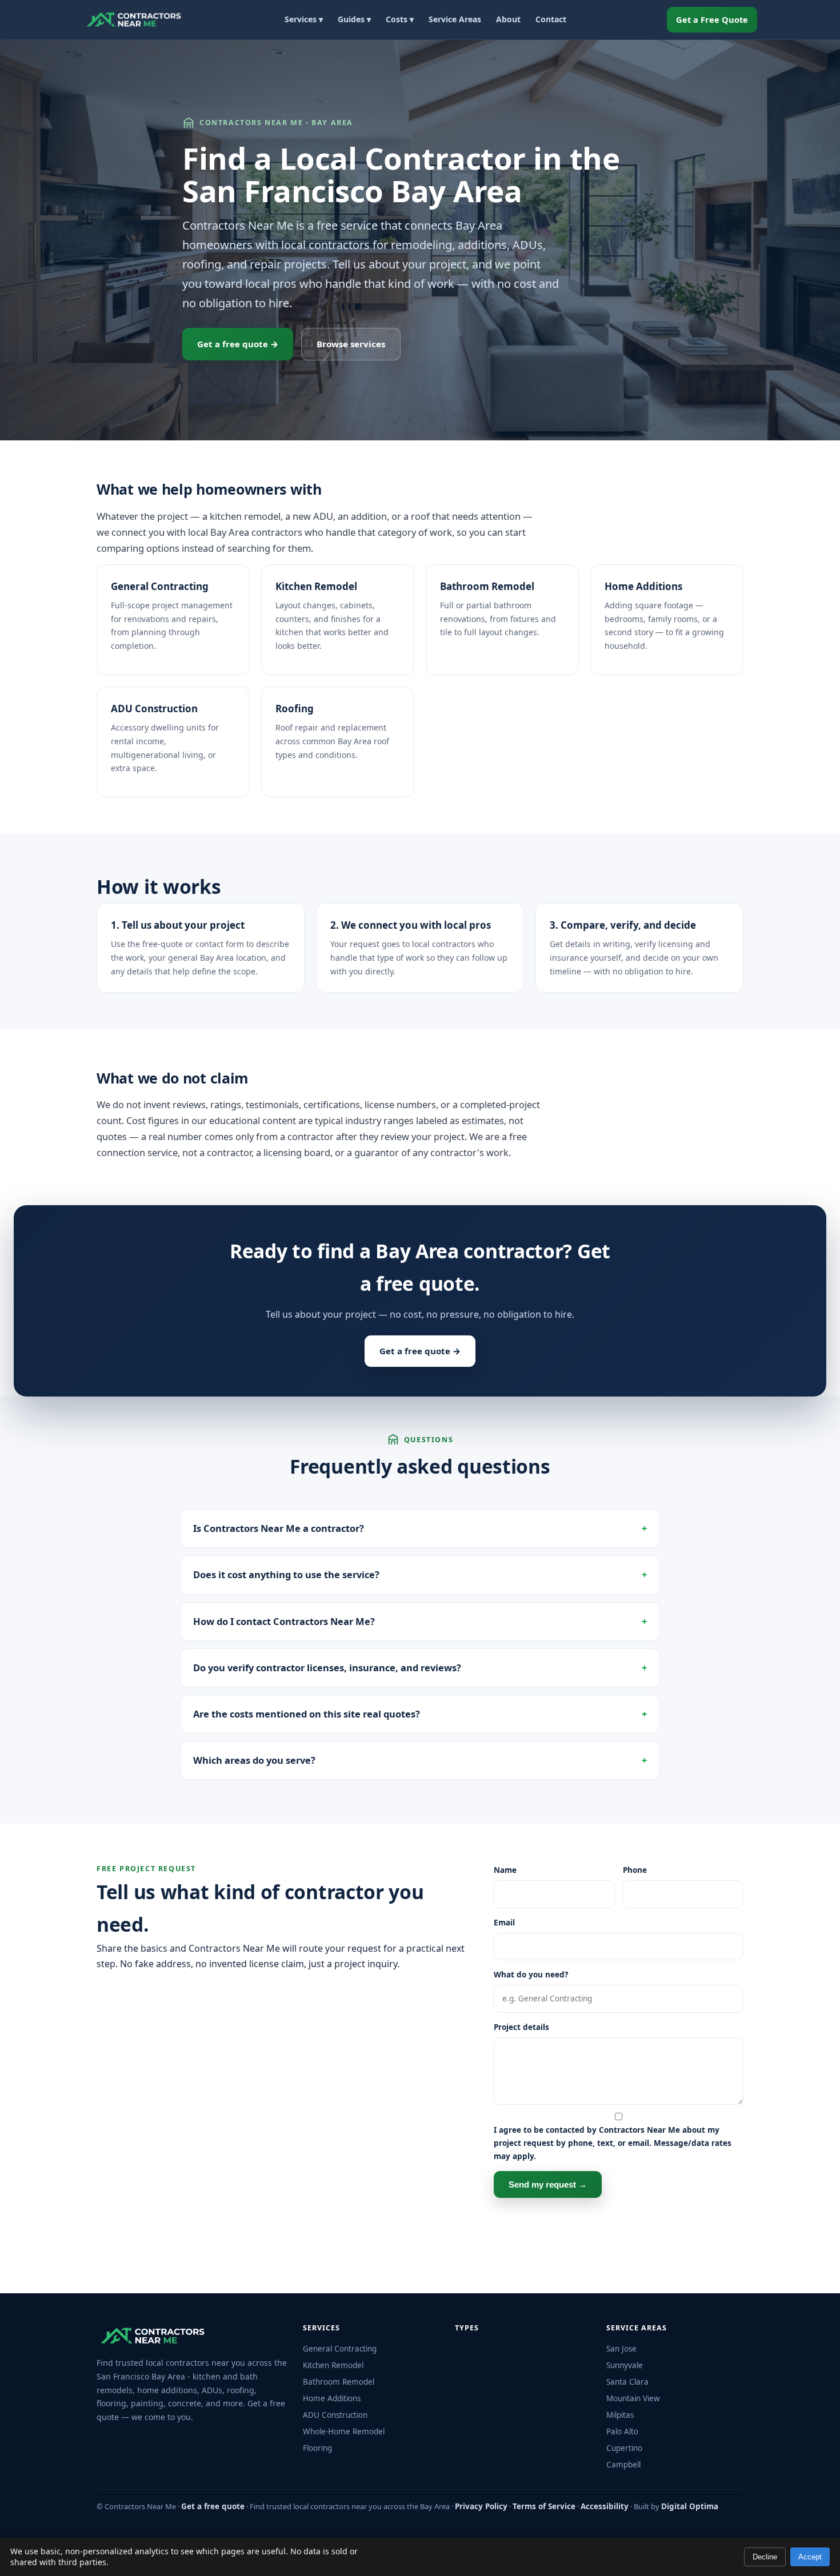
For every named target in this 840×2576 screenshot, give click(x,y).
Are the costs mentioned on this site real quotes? (307, 1714)
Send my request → (548, 2184)
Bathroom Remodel (487, 586)
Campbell (623, 2465)
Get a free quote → (238, 344)
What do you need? (531, 1975)
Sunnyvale (625, 2365)
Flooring (317, 2448)
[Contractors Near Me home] (134, 19)
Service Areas (455, 19)
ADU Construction (154, 709)
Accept (810, 2557)
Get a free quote (213, 2506)
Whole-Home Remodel (344, 2431)
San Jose (621, 2349)
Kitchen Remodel (316, 586)
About (508, 19)
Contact (551, 19)
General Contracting (160, 586)
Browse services (351, 344)
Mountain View (633, 2398)
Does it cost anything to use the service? (286, 1574)
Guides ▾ (354, 19)
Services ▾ (304, 19)
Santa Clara (627, 2382)
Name (505, 1870)
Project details (521, 2027)
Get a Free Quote (712, 19)
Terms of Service (544, 2506)
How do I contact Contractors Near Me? (284, 1621)
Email (504, 1923)
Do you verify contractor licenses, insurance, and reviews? (327, 1668)
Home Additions (643, 586)
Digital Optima (690, 2506)
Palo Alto (622, 2431)
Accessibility (605, 2506)
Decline (765, 2557)
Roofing (295, 709)
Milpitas (620, 2415)
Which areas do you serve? (254, 1760)
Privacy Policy (481, 2506)
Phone (635, 1870)
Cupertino (624, 2448)
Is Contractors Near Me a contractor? (279, 1528)
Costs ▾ (400, 19)
